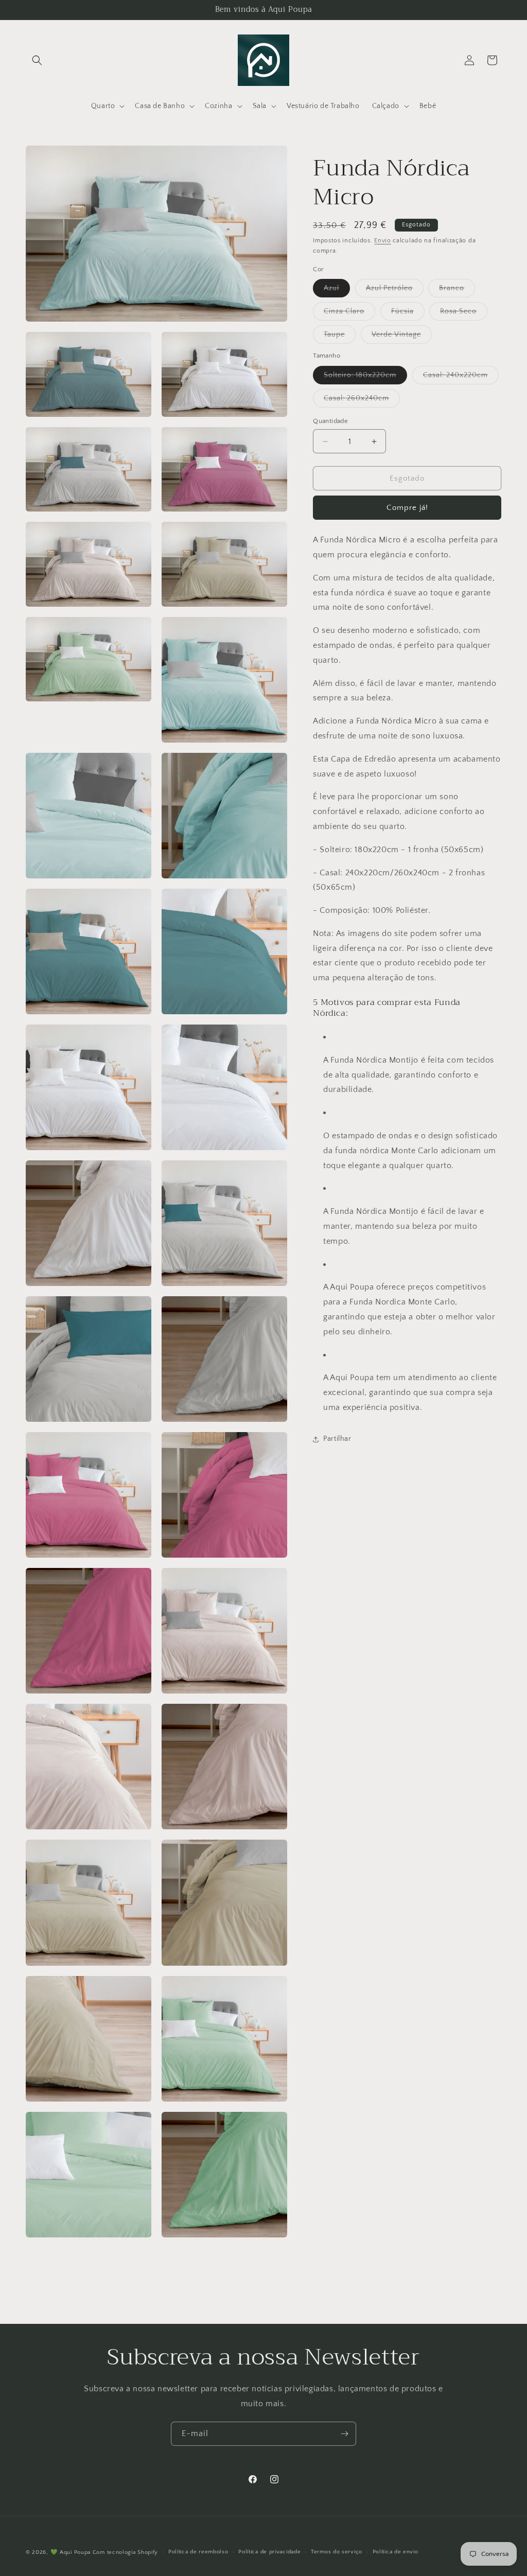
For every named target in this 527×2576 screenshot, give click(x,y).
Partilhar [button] (337, 1439)
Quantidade (330, 421)
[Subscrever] (344, 2434)
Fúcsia (408, 314)
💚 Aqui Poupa (71, 2552)
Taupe (340, 337)
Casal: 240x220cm (461, 377)
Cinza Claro (349, 314)
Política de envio (396, 2552)
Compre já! (407, 508)
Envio (383, 241)
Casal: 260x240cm (362, 401)
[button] (37, 60)
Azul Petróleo (395, 290)
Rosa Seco (464, 314)
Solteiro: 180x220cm (365, 377)
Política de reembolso (198, 2552)
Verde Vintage (402, 337)
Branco (457, 290)
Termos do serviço (337, 2552)
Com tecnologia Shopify (125, 2552)
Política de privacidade (269, 2552)
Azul (337, 290)
